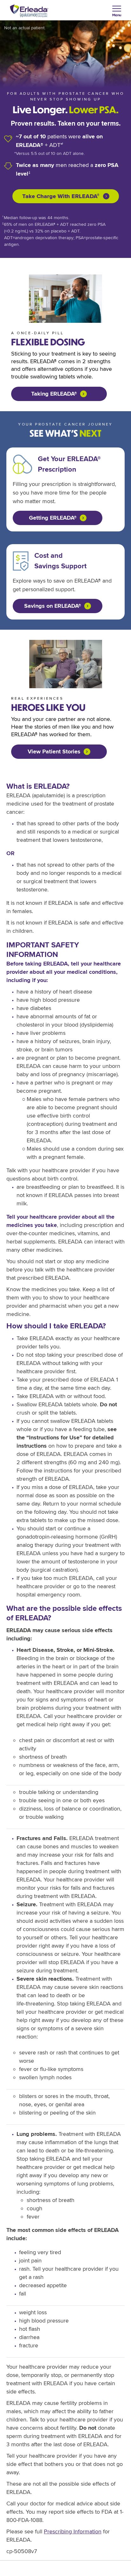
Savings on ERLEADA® (53, 606)
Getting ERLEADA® (53, 518)
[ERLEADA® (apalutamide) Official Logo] (29, 11)
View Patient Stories (54, 751)
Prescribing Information (73, 2531)
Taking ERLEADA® (54, 394)
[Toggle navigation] (117, 12)
